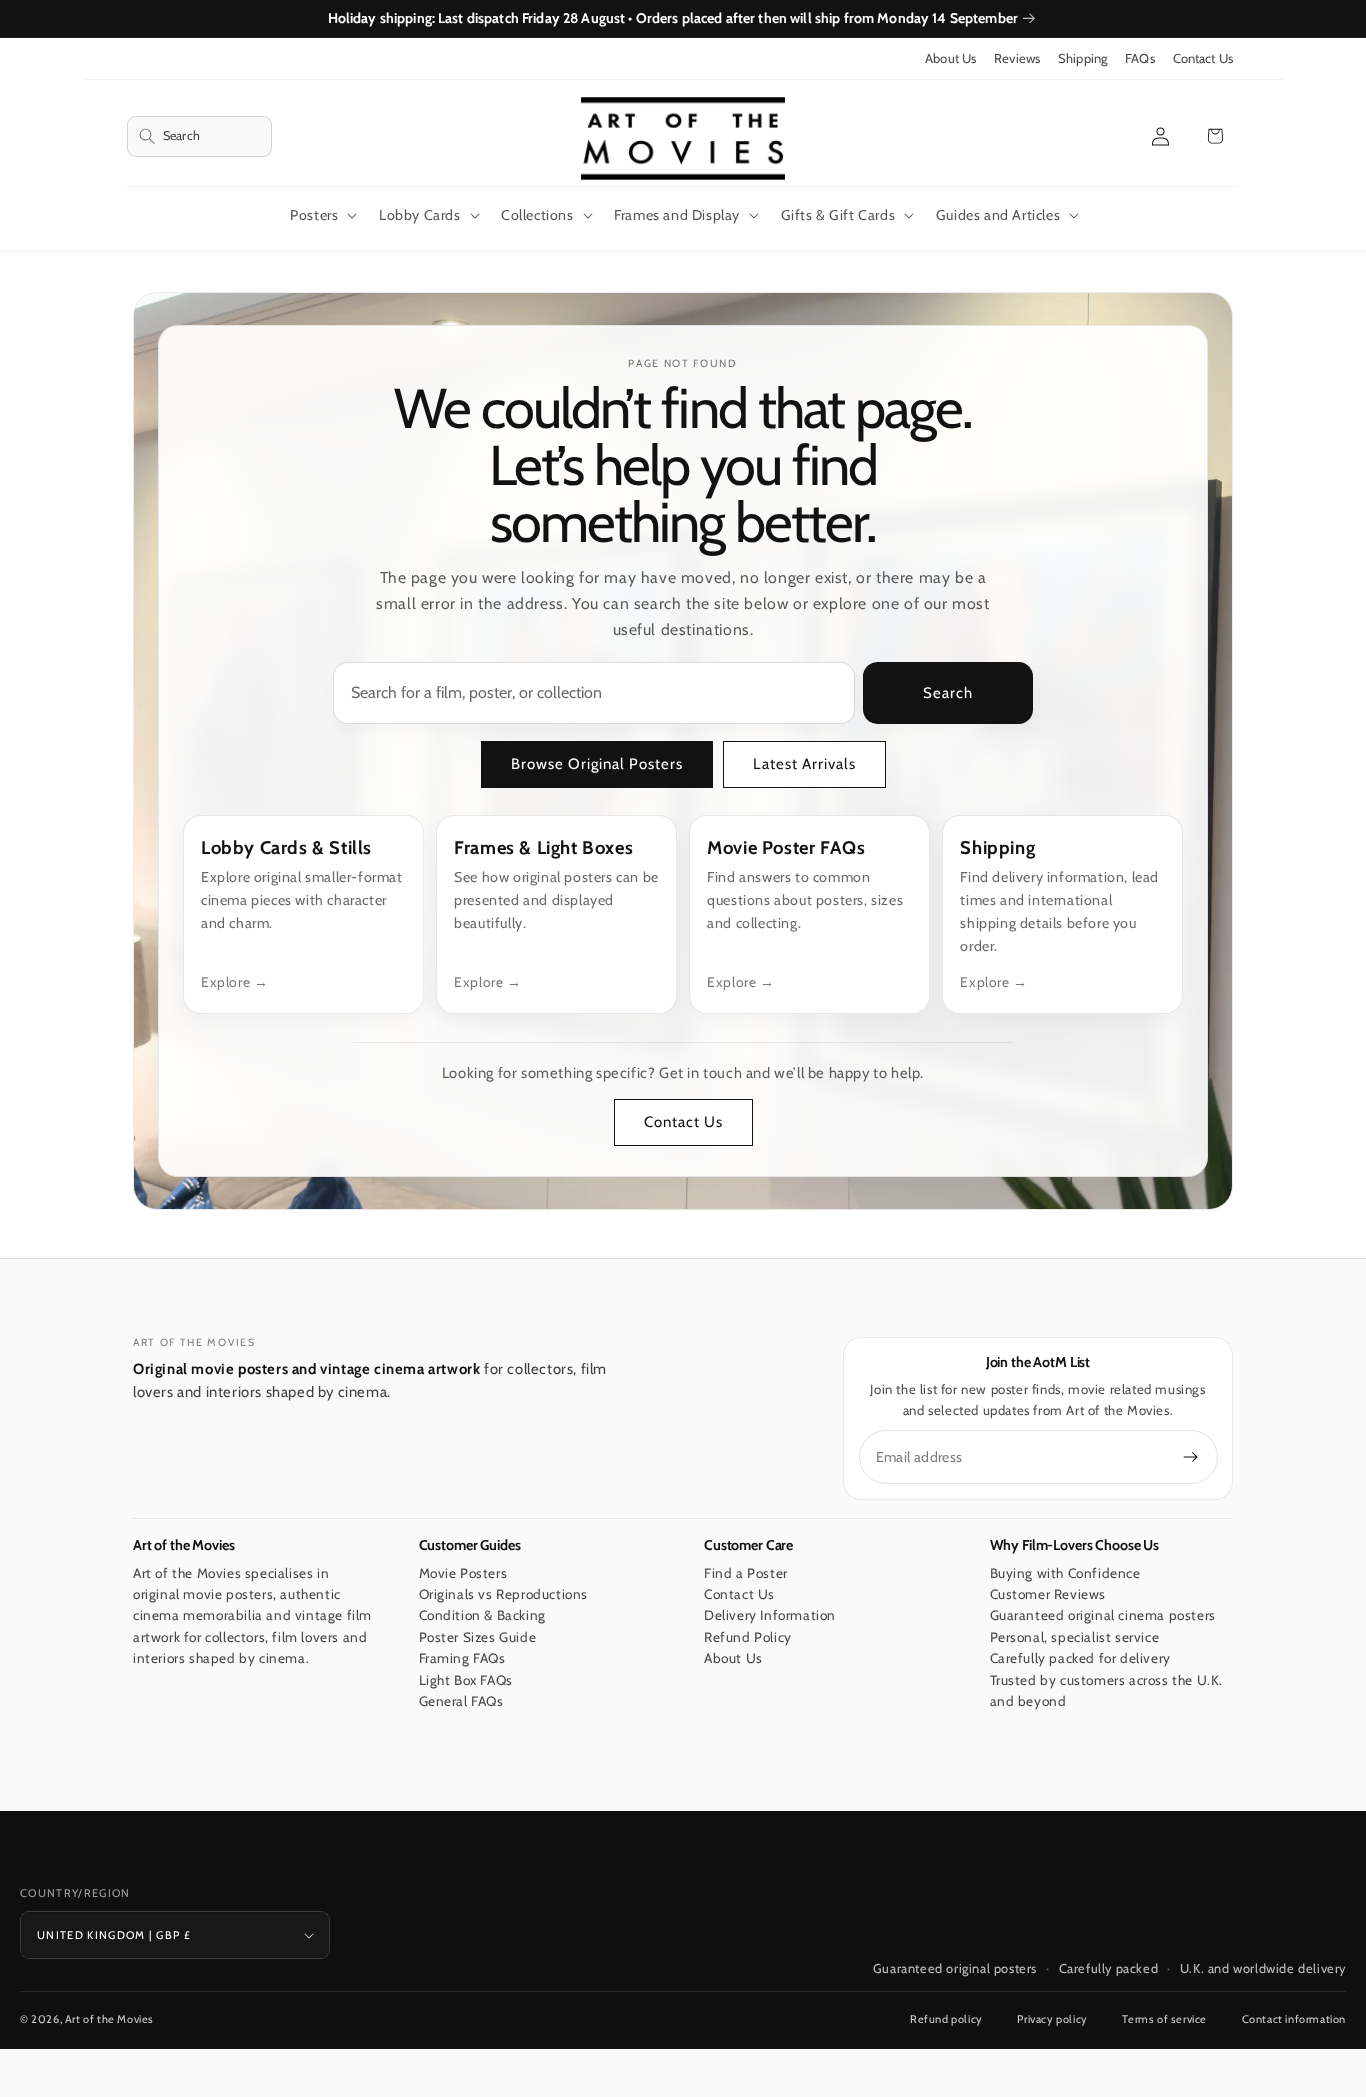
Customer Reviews (1048, 1594)
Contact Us (1203, 58)
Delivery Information (770, 1616)
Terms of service (1164, 2019)
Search (948, 693)
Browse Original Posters (597, 764)
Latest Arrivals (804, 764)
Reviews (1017, 58)
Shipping (1082, 58)
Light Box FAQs (466, 1680)
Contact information (1294, 2019)
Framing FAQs (462, 1659)
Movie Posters (463, 1573)
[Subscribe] (1191, 1457)
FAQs (1140, 58)
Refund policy (946, 2019)
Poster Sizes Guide (478, 1637)
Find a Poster (746, 1573)
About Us (950, 58)
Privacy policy (1052, 2019)
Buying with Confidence (1065, 1573)
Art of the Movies (109, 2019)
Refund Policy (748, 1637)
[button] (199, 136)
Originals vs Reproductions (504, 1594)
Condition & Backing (482, 1616)
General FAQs (461, 1702)
